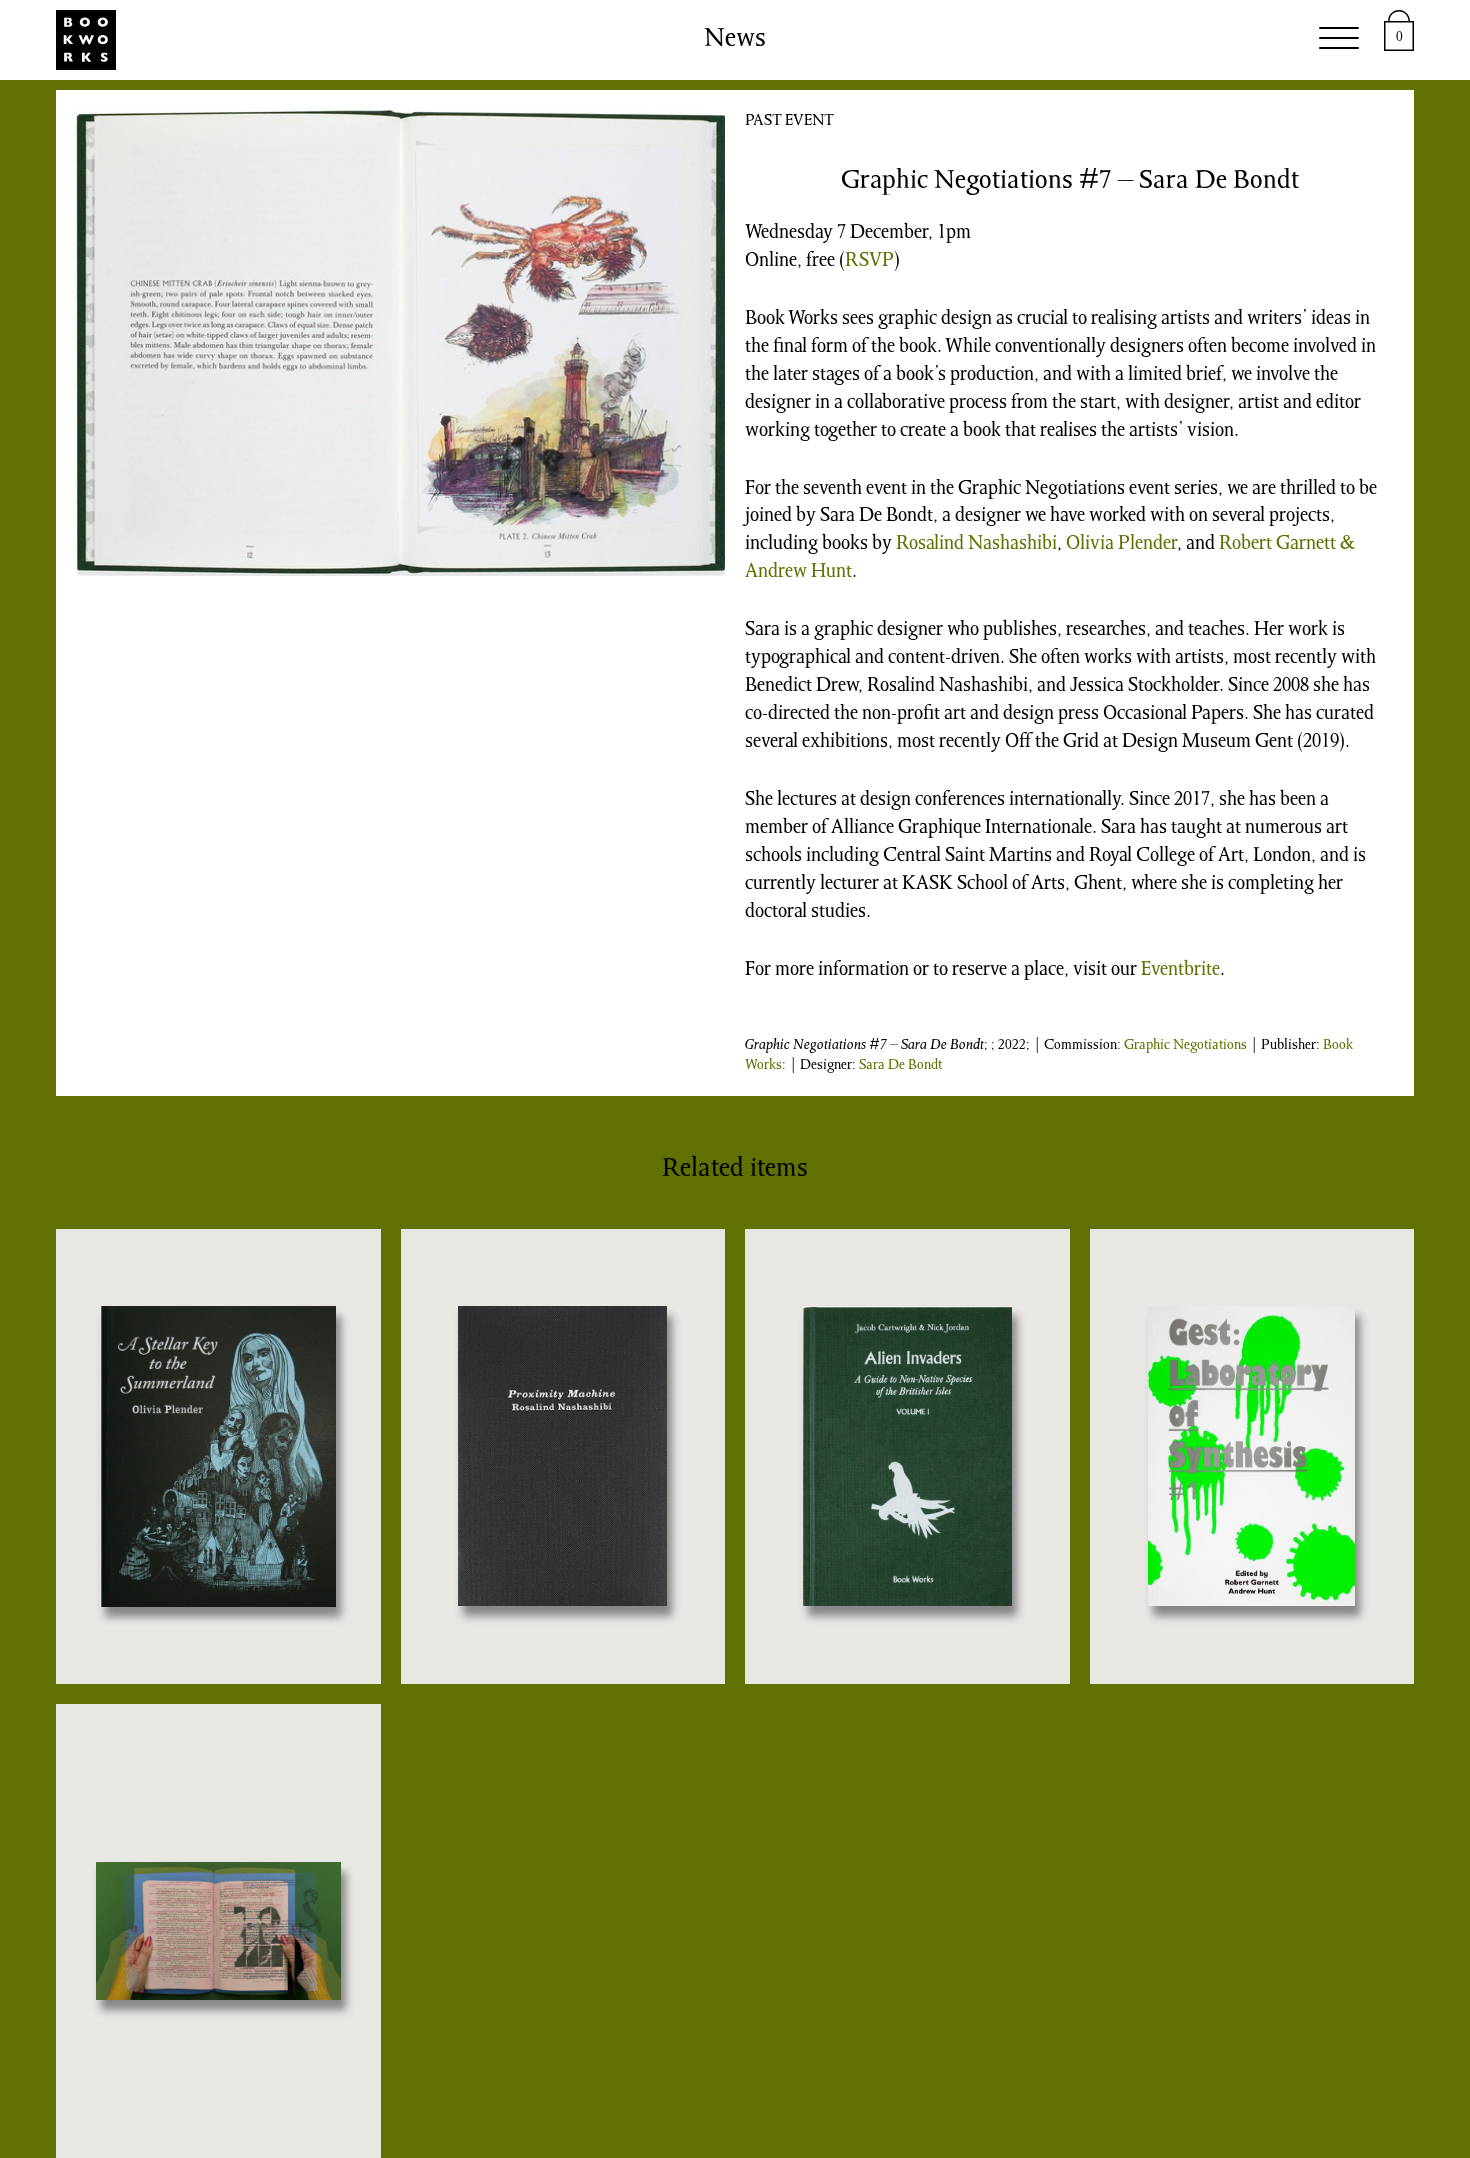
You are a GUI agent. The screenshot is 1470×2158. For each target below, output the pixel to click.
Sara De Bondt (900, 1066)
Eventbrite (1180, 971)
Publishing (506, 40)
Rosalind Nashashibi (976, 545)
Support (982, 40)
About (1091, 40)
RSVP (869, 262)
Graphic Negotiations (1185, 1046)
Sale (620, 40)
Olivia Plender (1121, 545)
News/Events (834, 40)
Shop (701, 40)
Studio (380, 40)
